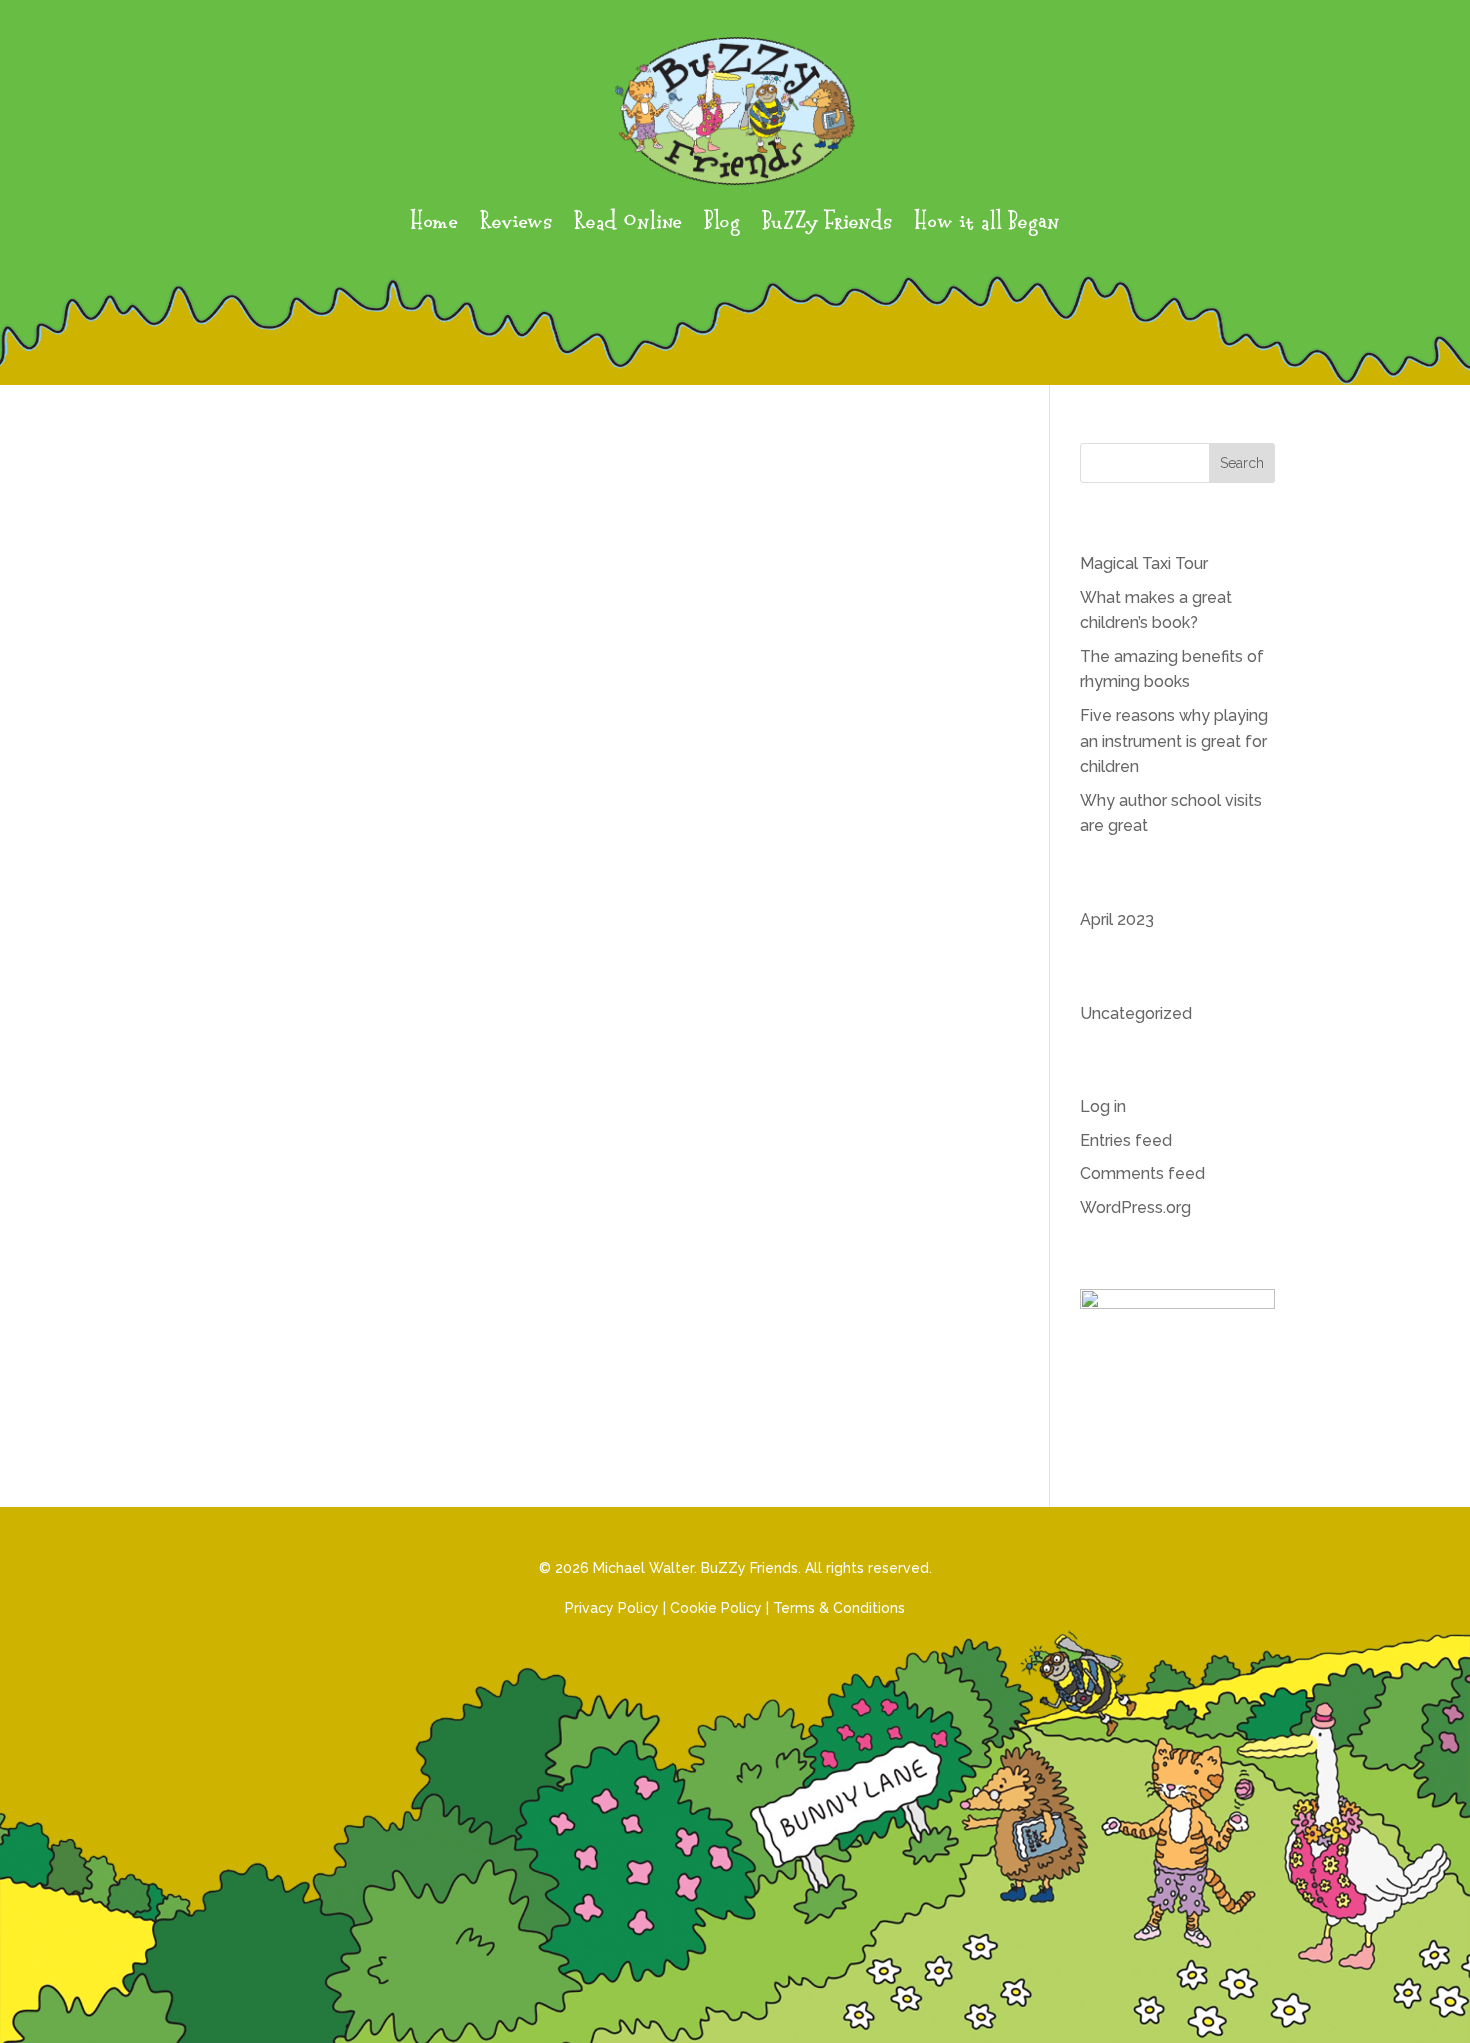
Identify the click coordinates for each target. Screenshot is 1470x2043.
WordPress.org (1135, 1207)
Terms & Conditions (839, 1608)
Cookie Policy (716, 1608)
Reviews (516, 223)
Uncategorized (1136, 1013)
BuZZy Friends (827, 223)
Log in (1103, 1106)
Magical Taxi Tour (1144, 563)
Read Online (628, 223)
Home (434, 223)
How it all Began (987, 223)
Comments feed (1142, 1173)
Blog (722, 223)
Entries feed (1126, 1140)
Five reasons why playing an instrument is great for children (1174, 741)
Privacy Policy (612, 1608)
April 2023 (1117, 919)
